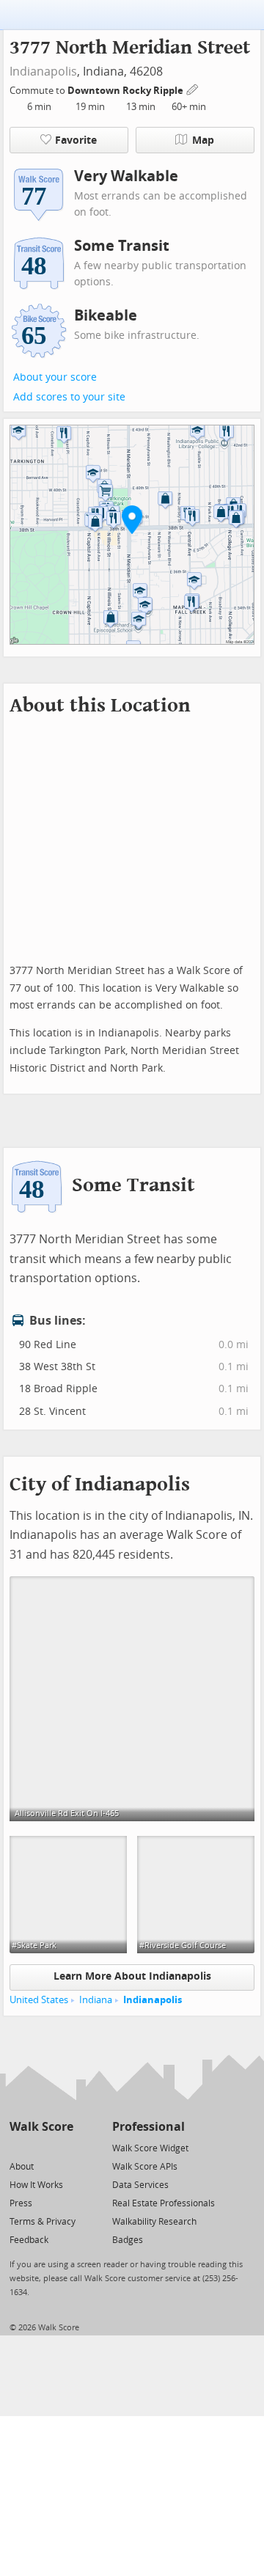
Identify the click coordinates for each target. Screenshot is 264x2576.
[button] (132, 519)
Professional (148, 2127)
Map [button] (203, 140)
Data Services (140, 2185)
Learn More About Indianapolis (132, 1976)
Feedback (29, 2240)
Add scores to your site (69, 397)
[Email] (63, 2147)
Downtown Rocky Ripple (126, 91)
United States (39, 2000)
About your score (55, 377)
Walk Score (41, 2127)
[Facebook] (41, 2147)
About (22, 2167)
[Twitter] (18, 2147)
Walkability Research (154, 2222)
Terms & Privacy (43, 2222)
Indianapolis (43, 72)
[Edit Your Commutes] (193, 88)
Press (21, 2203)
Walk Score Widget (150, 2148)
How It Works (36, 2185)
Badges (128, 2240)
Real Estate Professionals (164, 2203)
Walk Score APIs (145, 2167)
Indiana (96, 2000)
